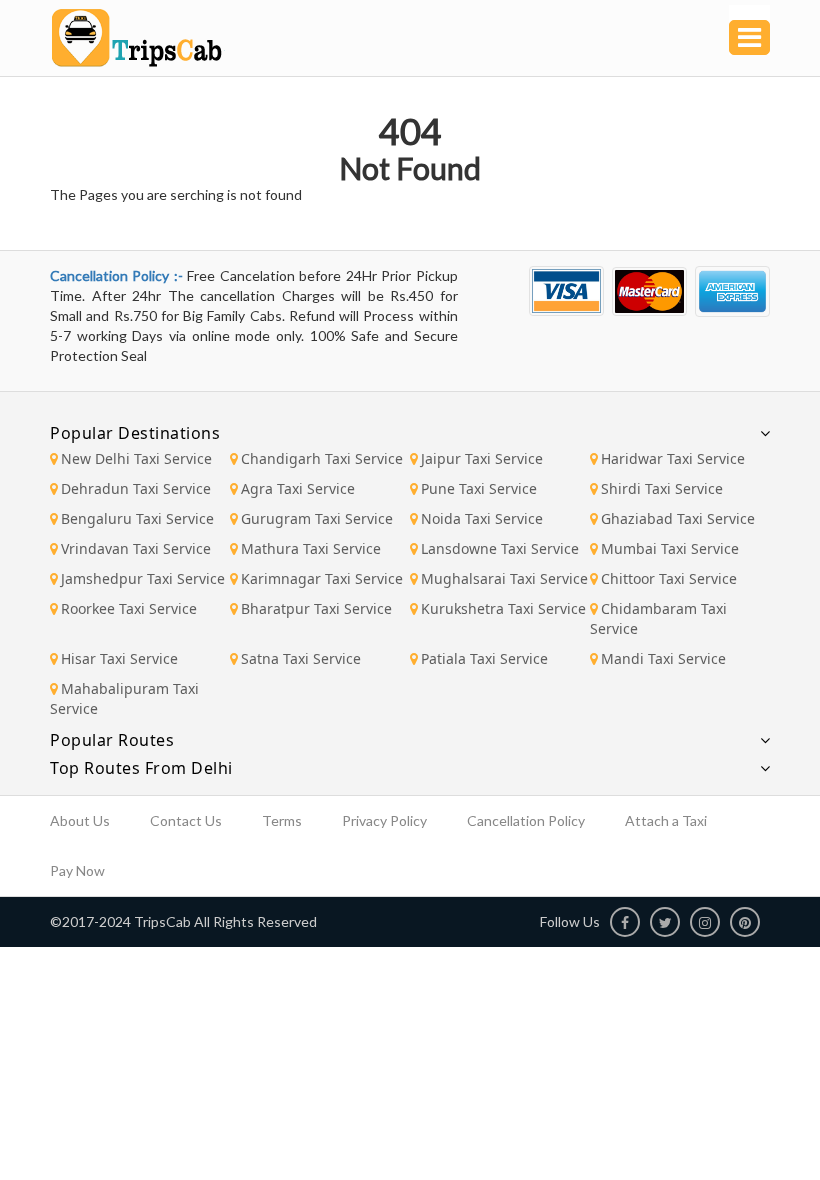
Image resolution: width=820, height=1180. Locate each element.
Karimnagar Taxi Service (322, 578)
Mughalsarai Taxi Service (504, 578)
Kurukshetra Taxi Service (503, 608)
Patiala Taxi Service (484, 658)
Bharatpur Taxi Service (316, 608)
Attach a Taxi (666, 820)
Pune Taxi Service (479, 488)
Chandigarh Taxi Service (322, 458)
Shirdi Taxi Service (662, 488)
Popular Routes (112, 740)
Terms (282, 820)
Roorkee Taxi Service (129, 608)
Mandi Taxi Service (663, 658)
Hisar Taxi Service (119, 658)
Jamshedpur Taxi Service (143, 578)
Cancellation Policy (526, 820)
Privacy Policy (384, 820)
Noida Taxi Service (482, 518)
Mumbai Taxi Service (670, 548)
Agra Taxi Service (298, 488)
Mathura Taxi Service (311, 548)
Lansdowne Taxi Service (500, 548)
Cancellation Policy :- (118, 275)
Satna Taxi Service (301, 658)
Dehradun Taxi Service (136, 488)
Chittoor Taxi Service (669, 578)
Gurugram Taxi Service (317, 518)
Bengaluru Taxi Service (137, 518)
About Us (80, 820)
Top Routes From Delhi (141, 768)
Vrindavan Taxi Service (136, 548)
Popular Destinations (135, 433)
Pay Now (77, 870)
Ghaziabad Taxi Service (678, 518)
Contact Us (186, 820)
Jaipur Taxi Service (482, 458)
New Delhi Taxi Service (136, 458)
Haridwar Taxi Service (673, 458)
